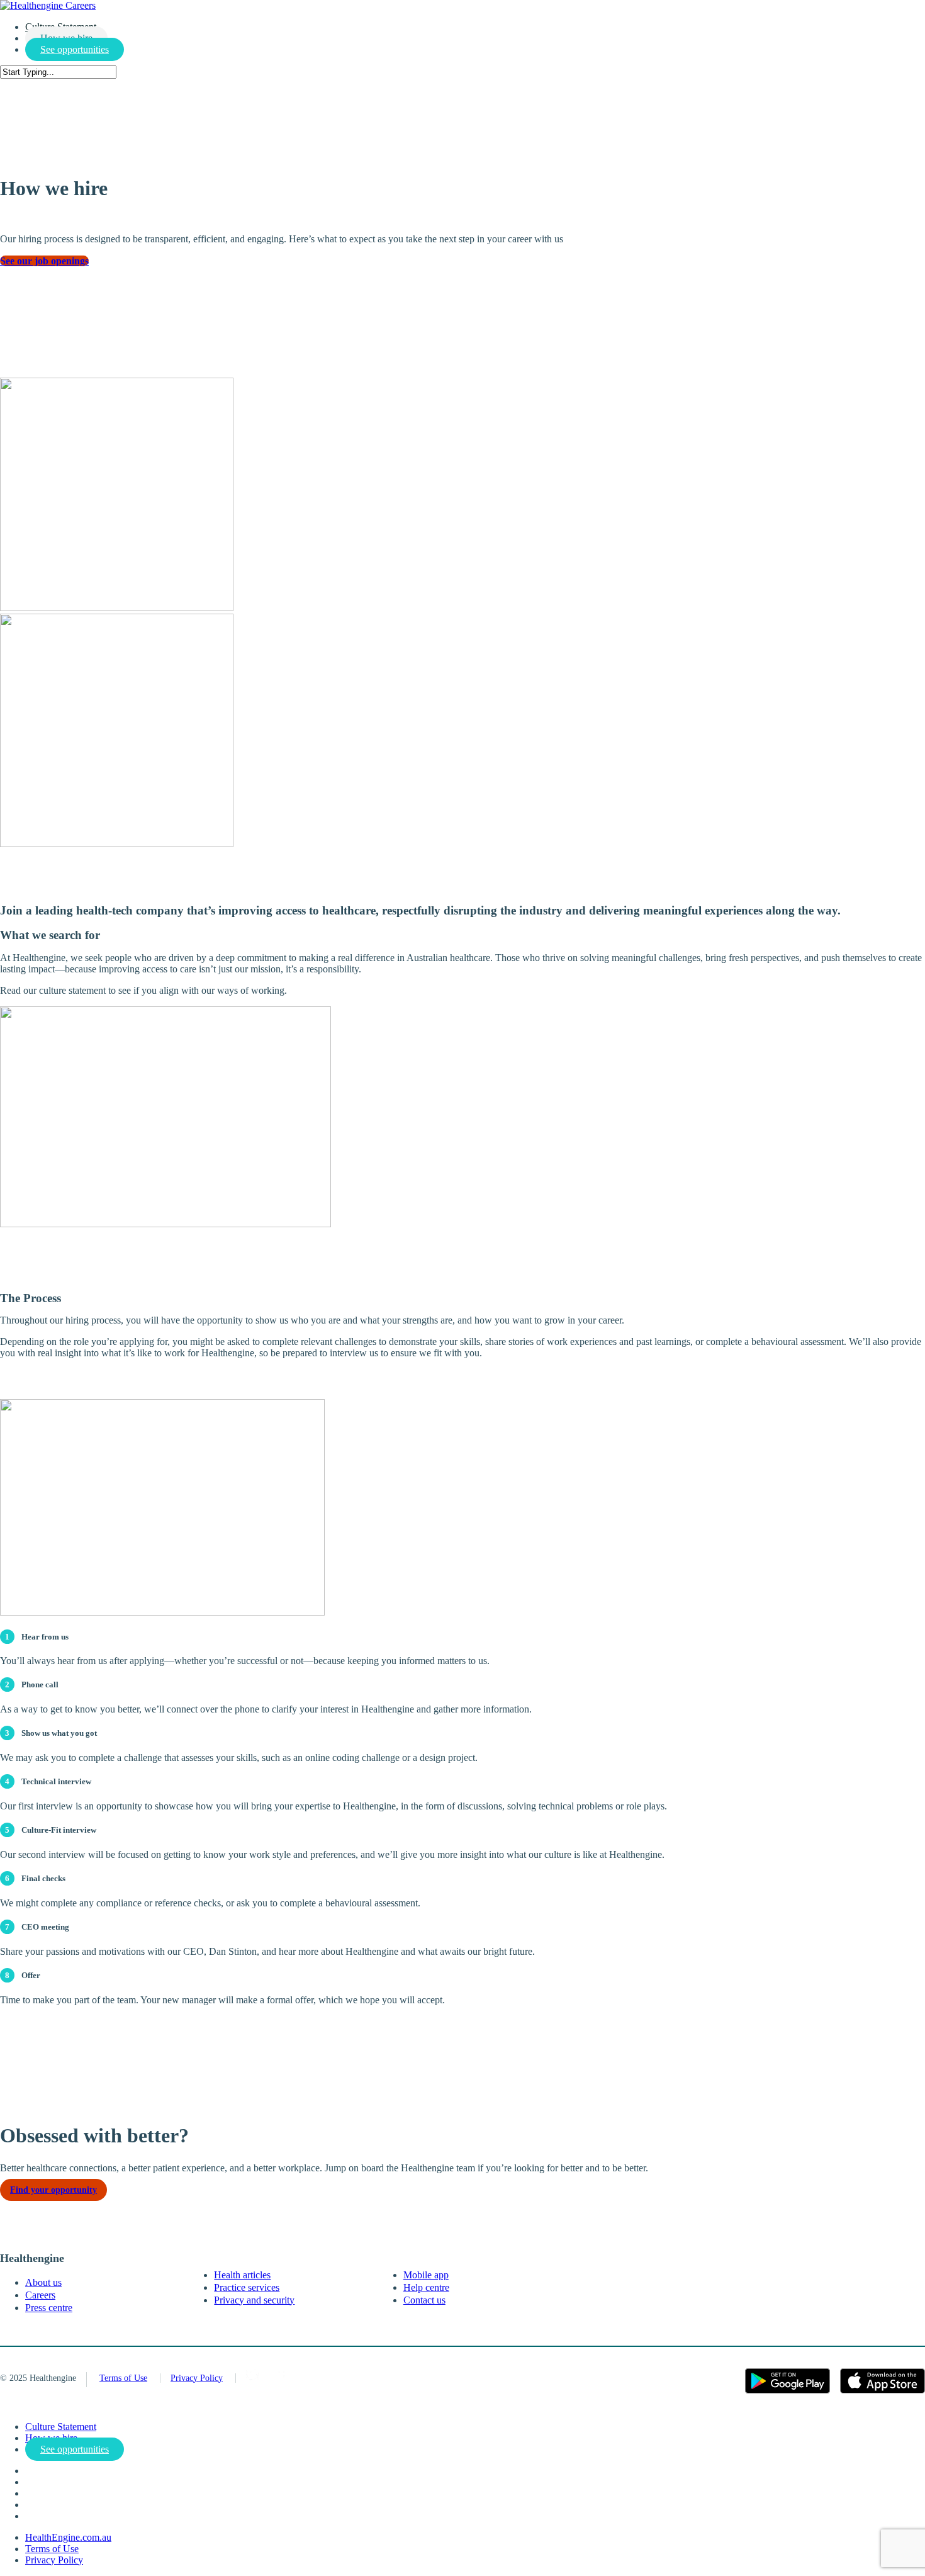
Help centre (426, 2287)
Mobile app (426, 2275)
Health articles (242, 2275)
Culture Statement (61, 2427)
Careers (40, 2295)
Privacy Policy (197, 2378)
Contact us (424, 2300)
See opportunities (75, 49)
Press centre (49, 2308)
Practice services (247, 2287)
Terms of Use (123, 2378)
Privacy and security (254, 2300)
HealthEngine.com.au (68, 2537)
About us (43, 2282)
